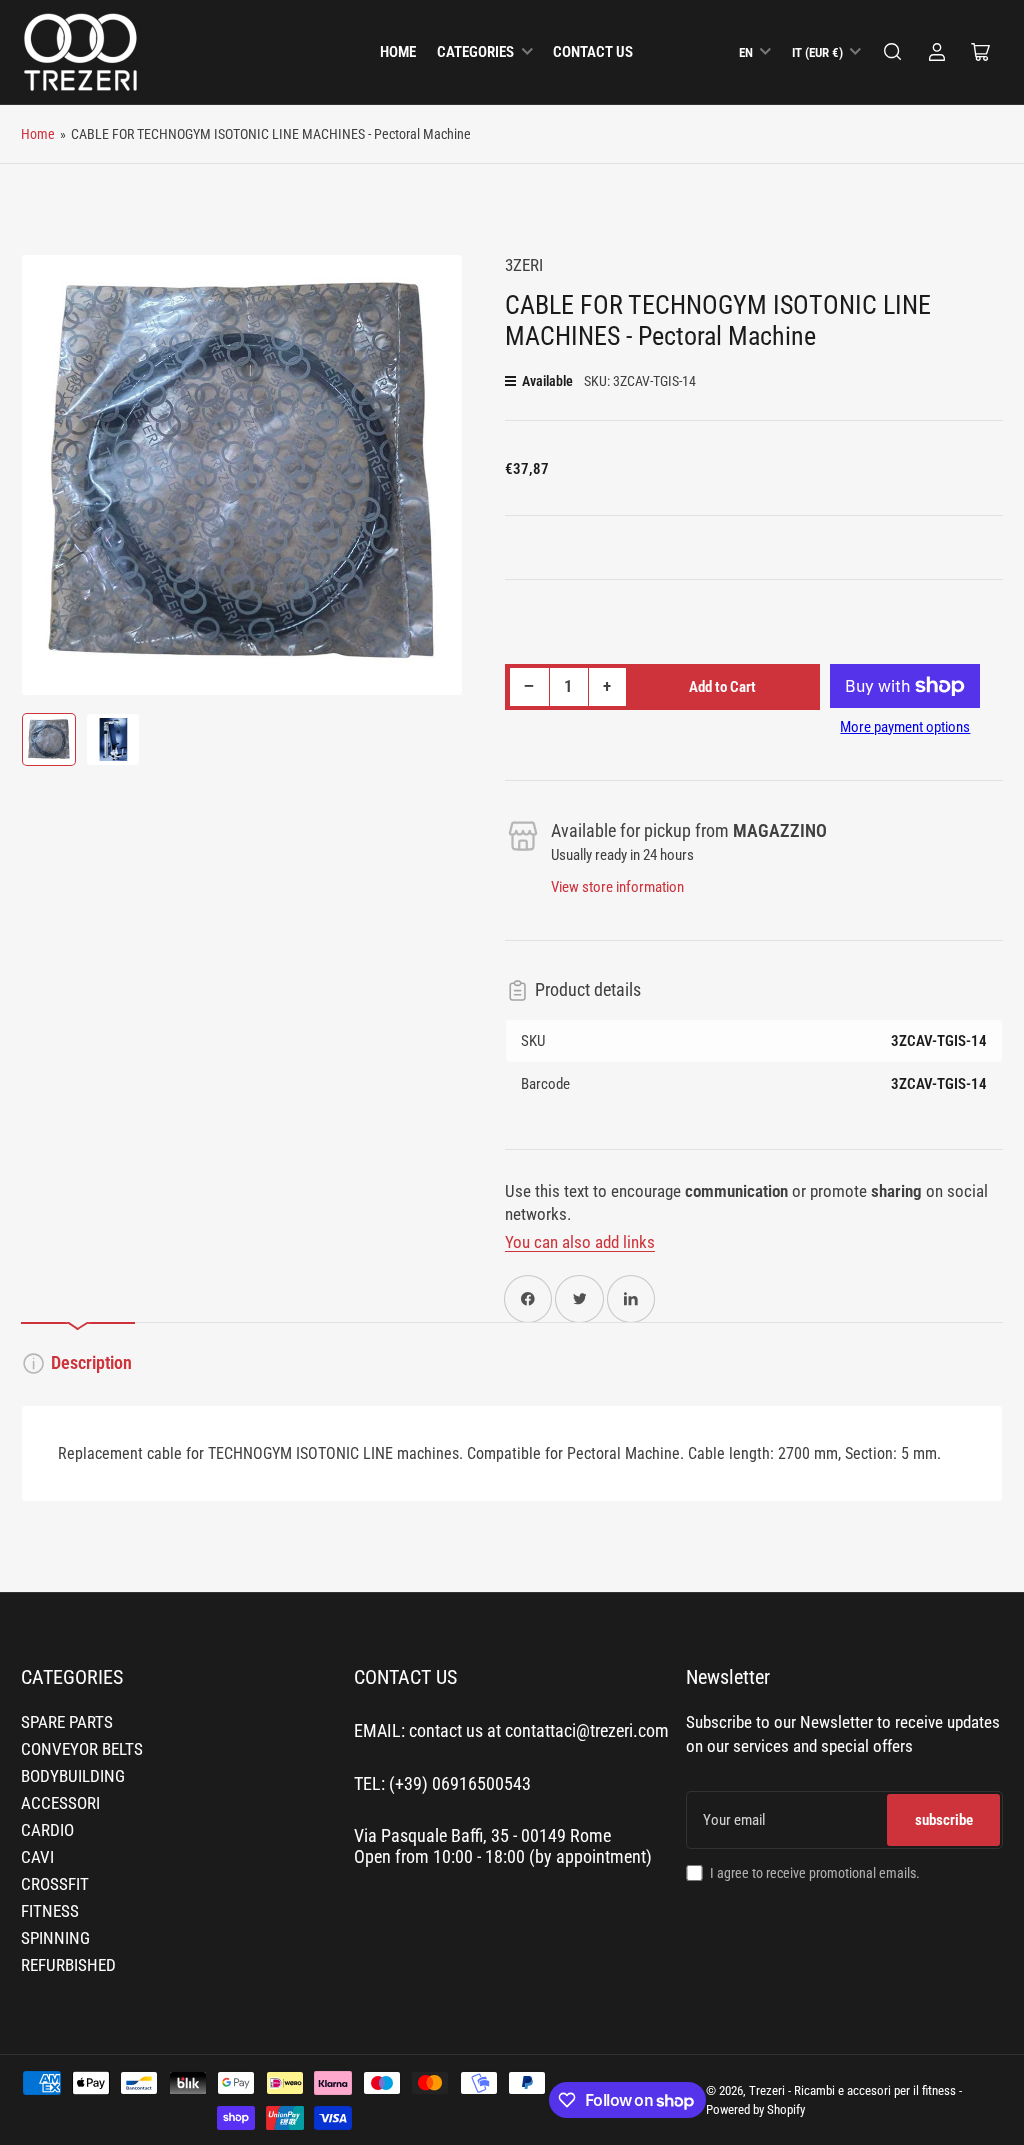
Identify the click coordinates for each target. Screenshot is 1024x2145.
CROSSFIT (55, 1884)
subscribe (944, 1820)
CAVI (37, 1857)
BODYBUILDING (73, 1776)
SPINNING (55, 1938)
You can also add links (580, 1242)
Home (398, 52)
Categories (475, 52)
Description (91, 1363)
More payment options (905, 727)
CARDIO (47, 1830)
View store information (617, 887)
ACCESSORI (60, 1803)
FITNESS (50, 1911)
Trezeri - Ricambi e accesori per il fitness (852, 2090)
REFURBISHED (68, 1965)
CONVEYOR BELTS (82, 1749)
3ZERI (524, 265)
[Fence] (893, 52)
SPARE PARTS (67, 1722)
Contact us (593, 52)
